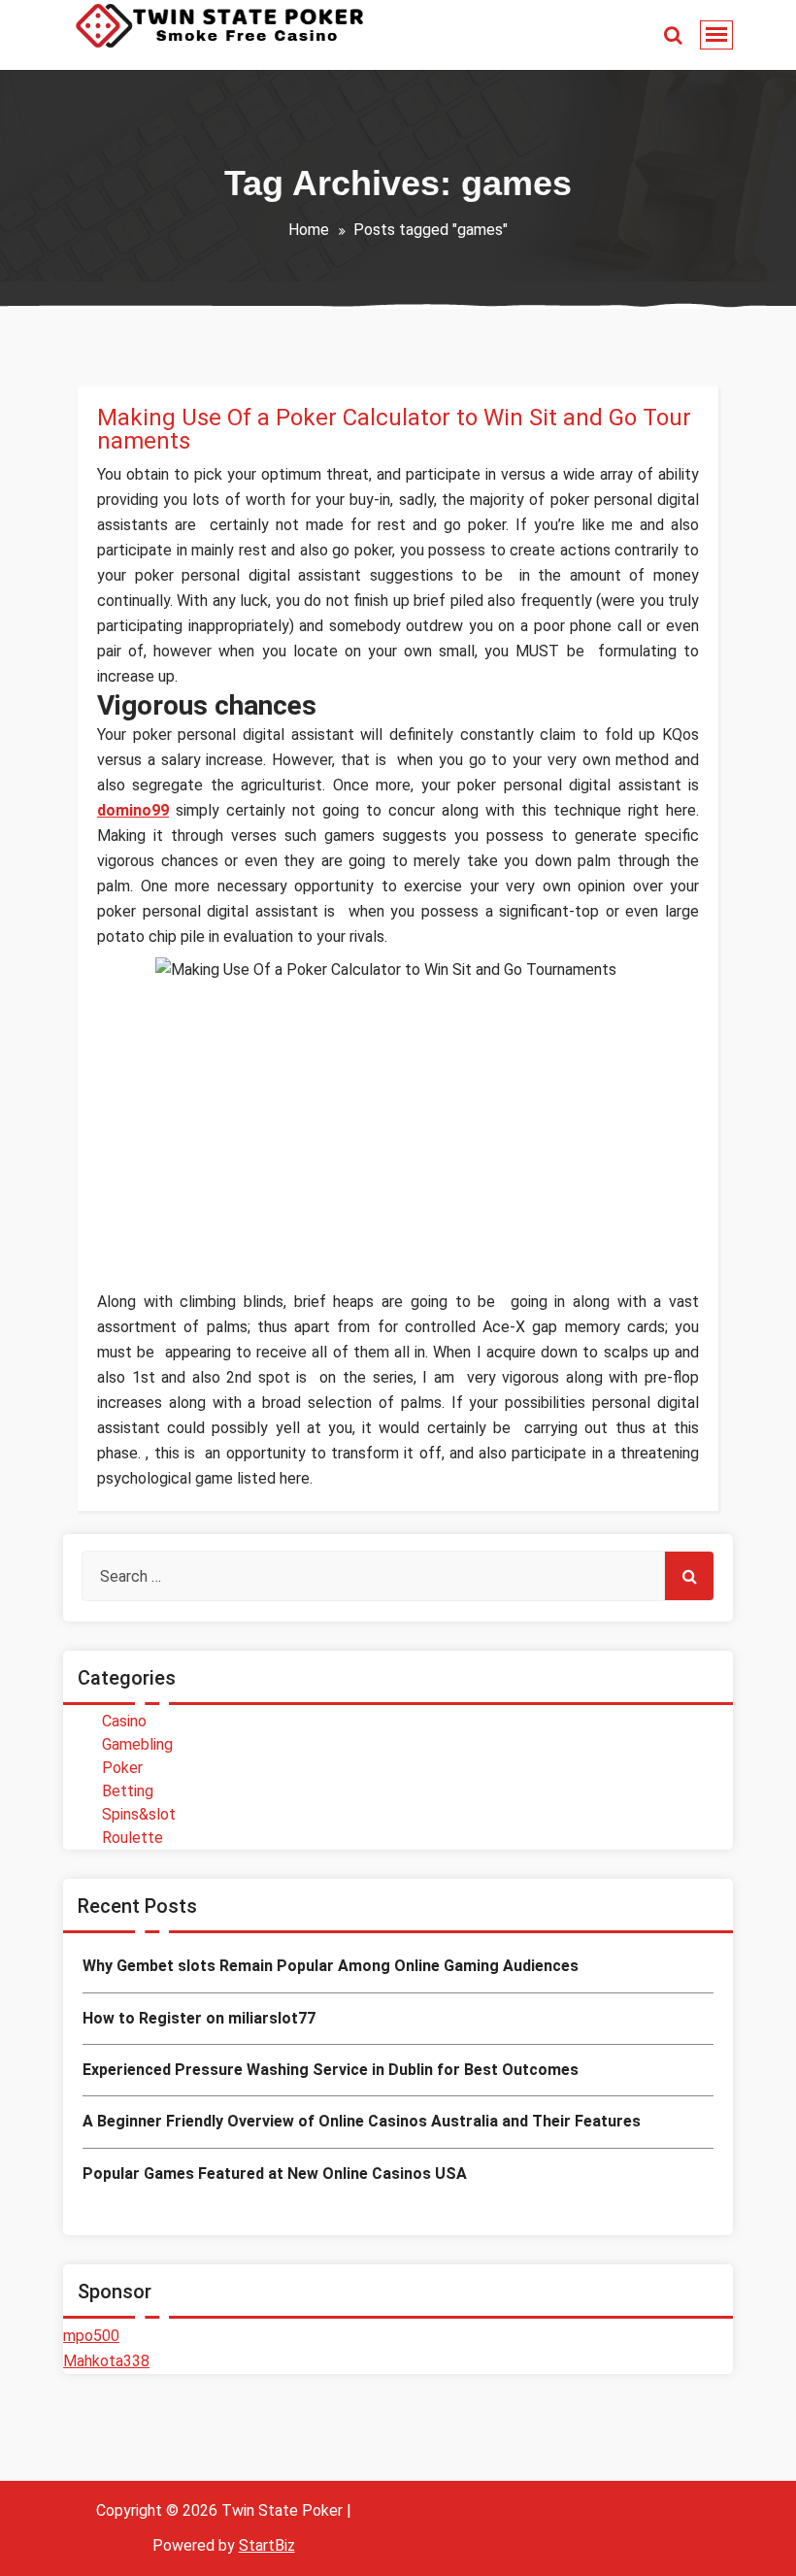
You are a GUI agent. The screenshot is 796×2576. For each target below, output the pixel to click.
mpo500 (91, 2336)
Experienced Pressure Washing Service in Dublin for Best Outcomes (331, 2070)
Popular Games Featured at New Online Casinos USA (275, 2174)
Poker (122, 1768)
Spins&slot (139, 1814)
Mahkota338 (106, 2361)
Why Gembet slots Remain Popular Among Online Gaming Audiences (331, 1966)
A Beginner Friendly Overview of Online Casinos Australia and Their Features (362, 2121)
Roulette (133, 1838)
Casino (124, 1721)
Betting (128, 1791)
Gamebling (137, 1744)
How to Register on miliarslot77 (199, 2018)
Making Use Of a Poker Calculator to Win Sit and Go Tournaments (394, 429)
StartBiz (267, 2545)
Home (309, 230)
